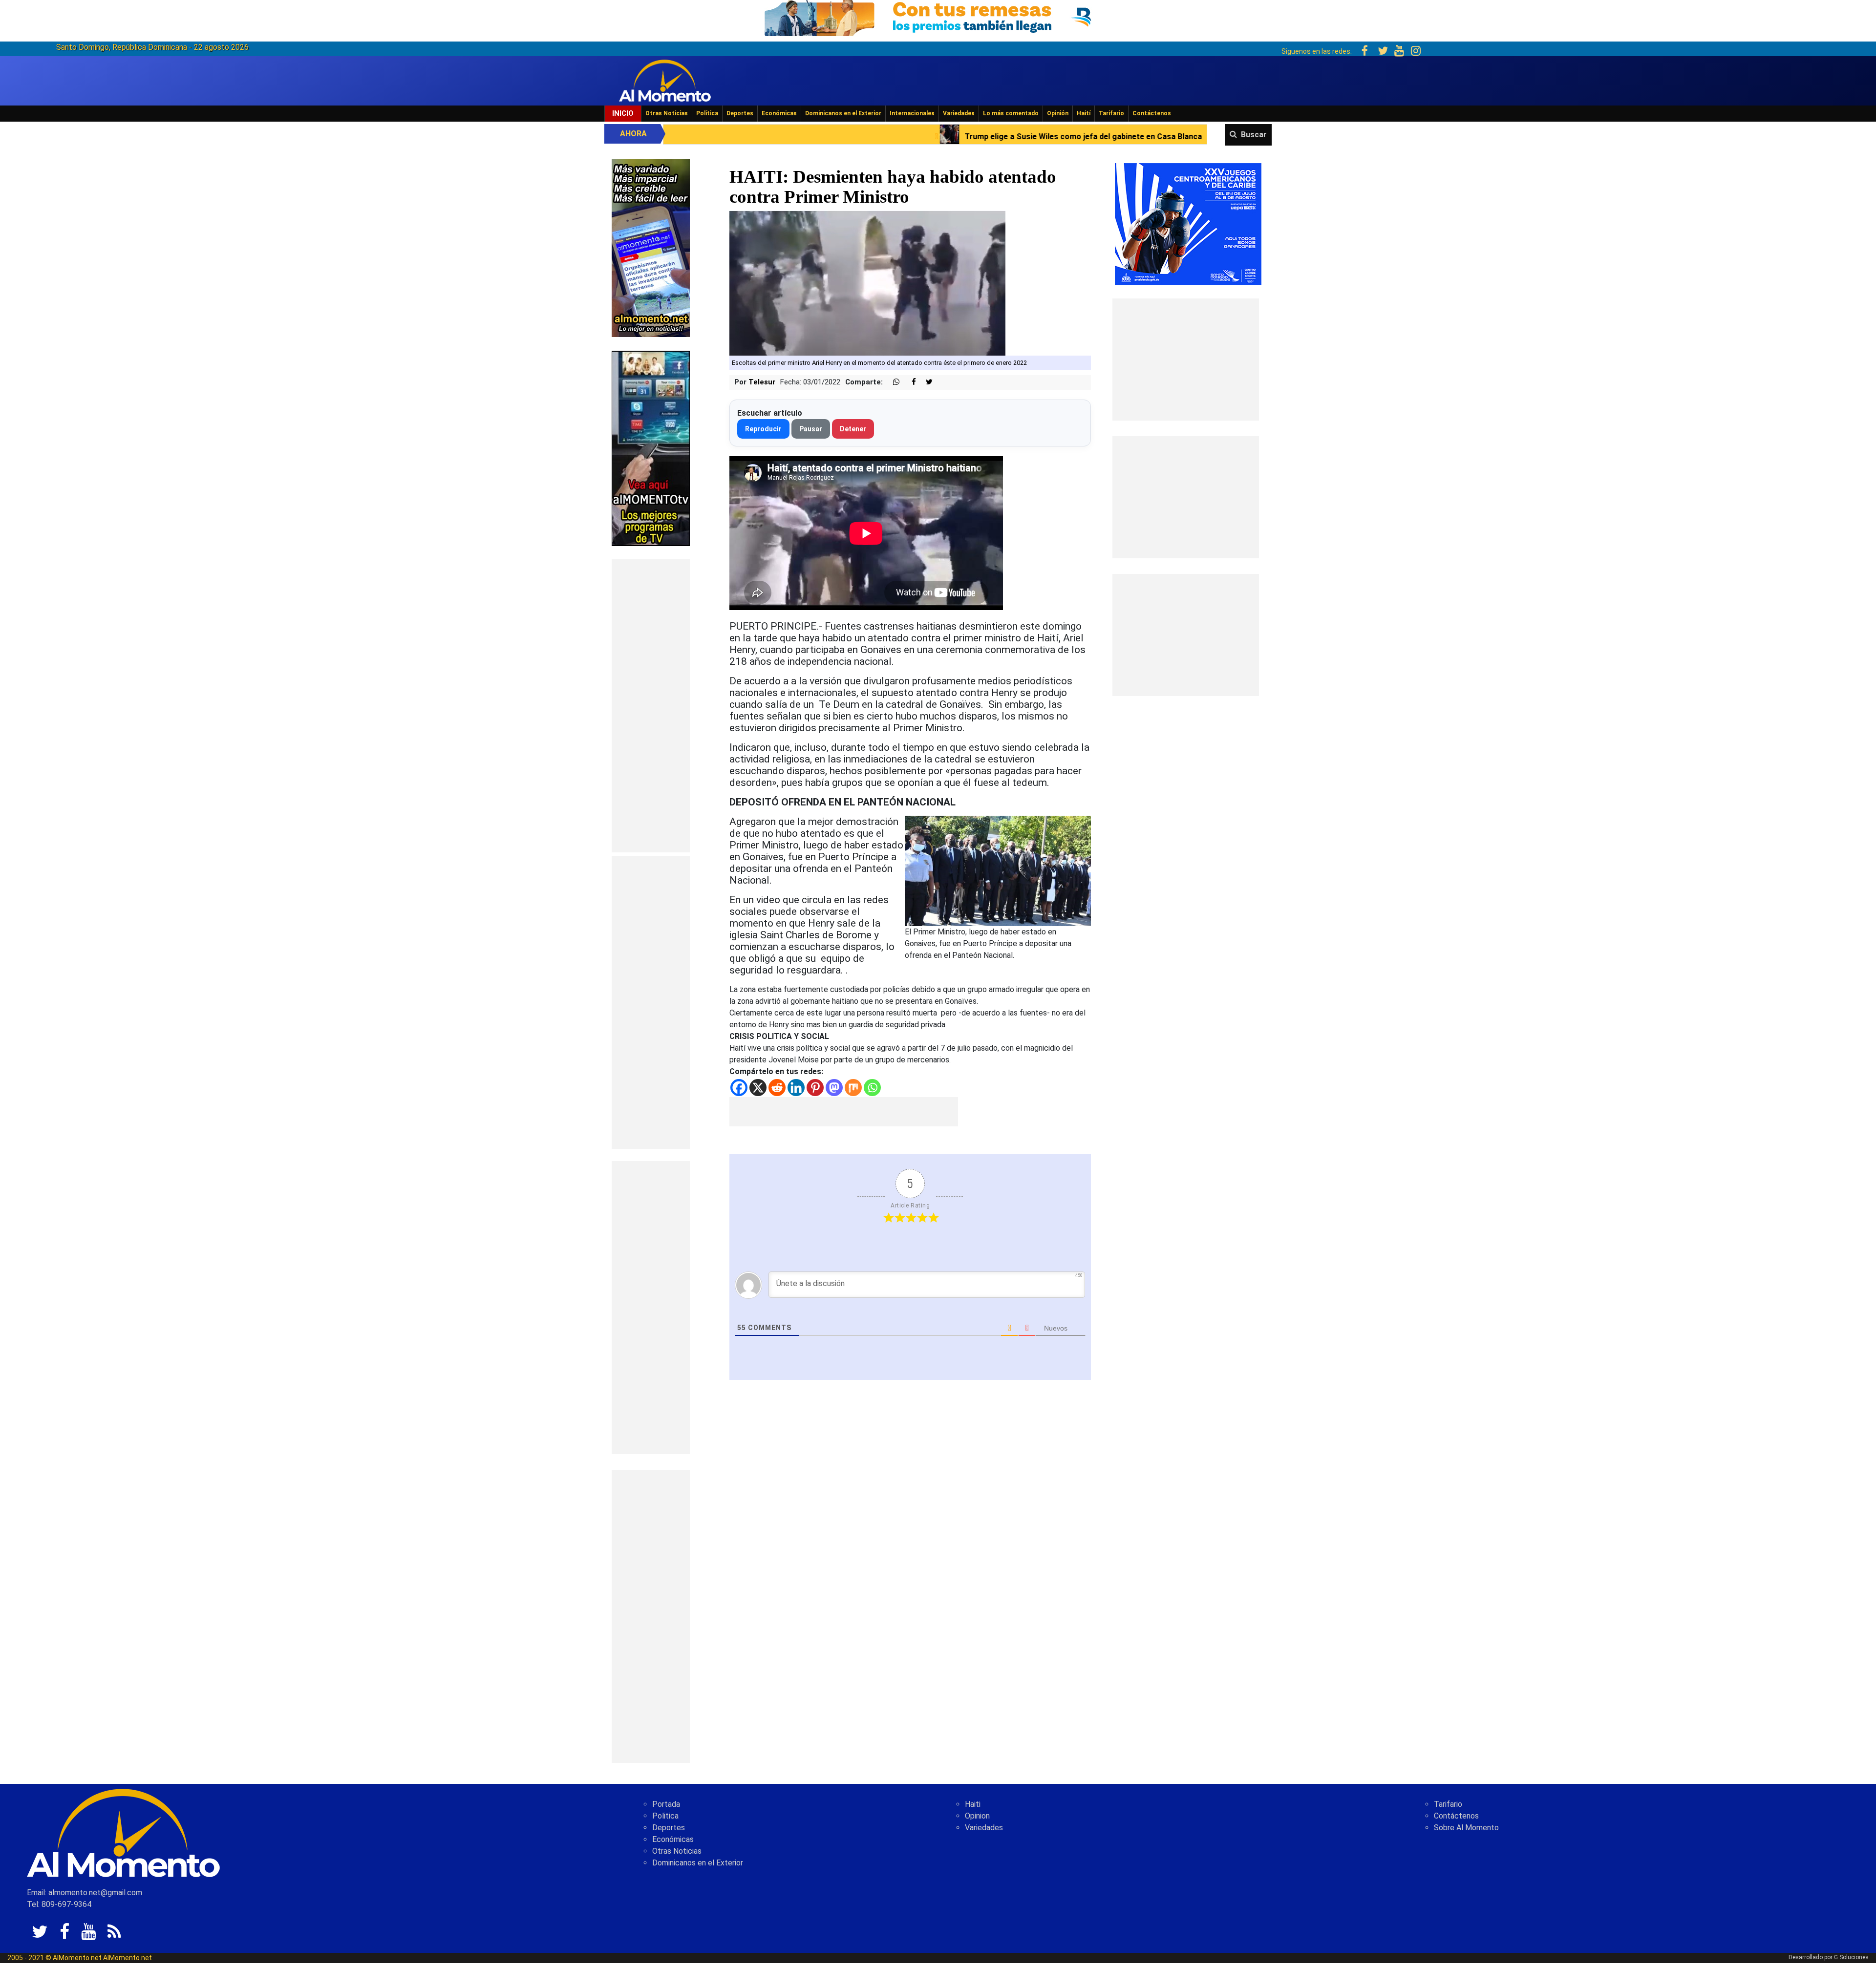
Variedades (959, 113)
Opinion (977, 1816)
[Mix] (853, 1088)
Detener (853, 429)
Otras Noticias (667, 113)
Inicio (623, 113)
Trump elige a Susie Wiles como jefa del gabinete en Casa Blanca (740, 137)
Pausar (811, 429)
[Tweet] (925, 382)
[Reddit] (777, 1088)
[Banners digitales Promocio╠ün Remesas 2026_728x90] (938, 16)
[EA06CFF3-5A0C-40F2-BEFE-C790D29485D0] (651, 448)
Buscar (1254, 135)
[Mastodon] (834, 1088)
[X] (758, 1088)
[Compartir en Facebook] (909, 382)
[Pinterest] (815, 1088)
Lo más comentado (1011, 113)
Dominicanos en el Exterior (843, 113)
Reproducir (763, 429)
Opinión (1058, 113)
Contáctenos (1152, 113)
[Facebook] (739, 1088)
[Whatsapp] (872, 1088)
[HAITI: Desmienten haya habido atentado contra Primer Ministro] (867, 283)
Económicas (779, 113)
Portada (666, 1804)
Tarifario (1111, 113)
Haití (1084, 113)
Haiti (973, 1804)
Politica (665, 1816)
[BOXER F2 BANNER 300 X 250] (1188, 223)
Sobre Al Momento (1466, 1828)
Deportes (740, 113)
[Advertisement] (651, 706)
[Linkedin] (796, 1088)
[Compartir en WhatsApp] (892, 382)
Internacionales (912, 113)
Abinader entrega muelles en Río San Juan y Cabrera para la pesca (1020, 137)
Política (707, 113)
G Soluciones (1851, 1957)
